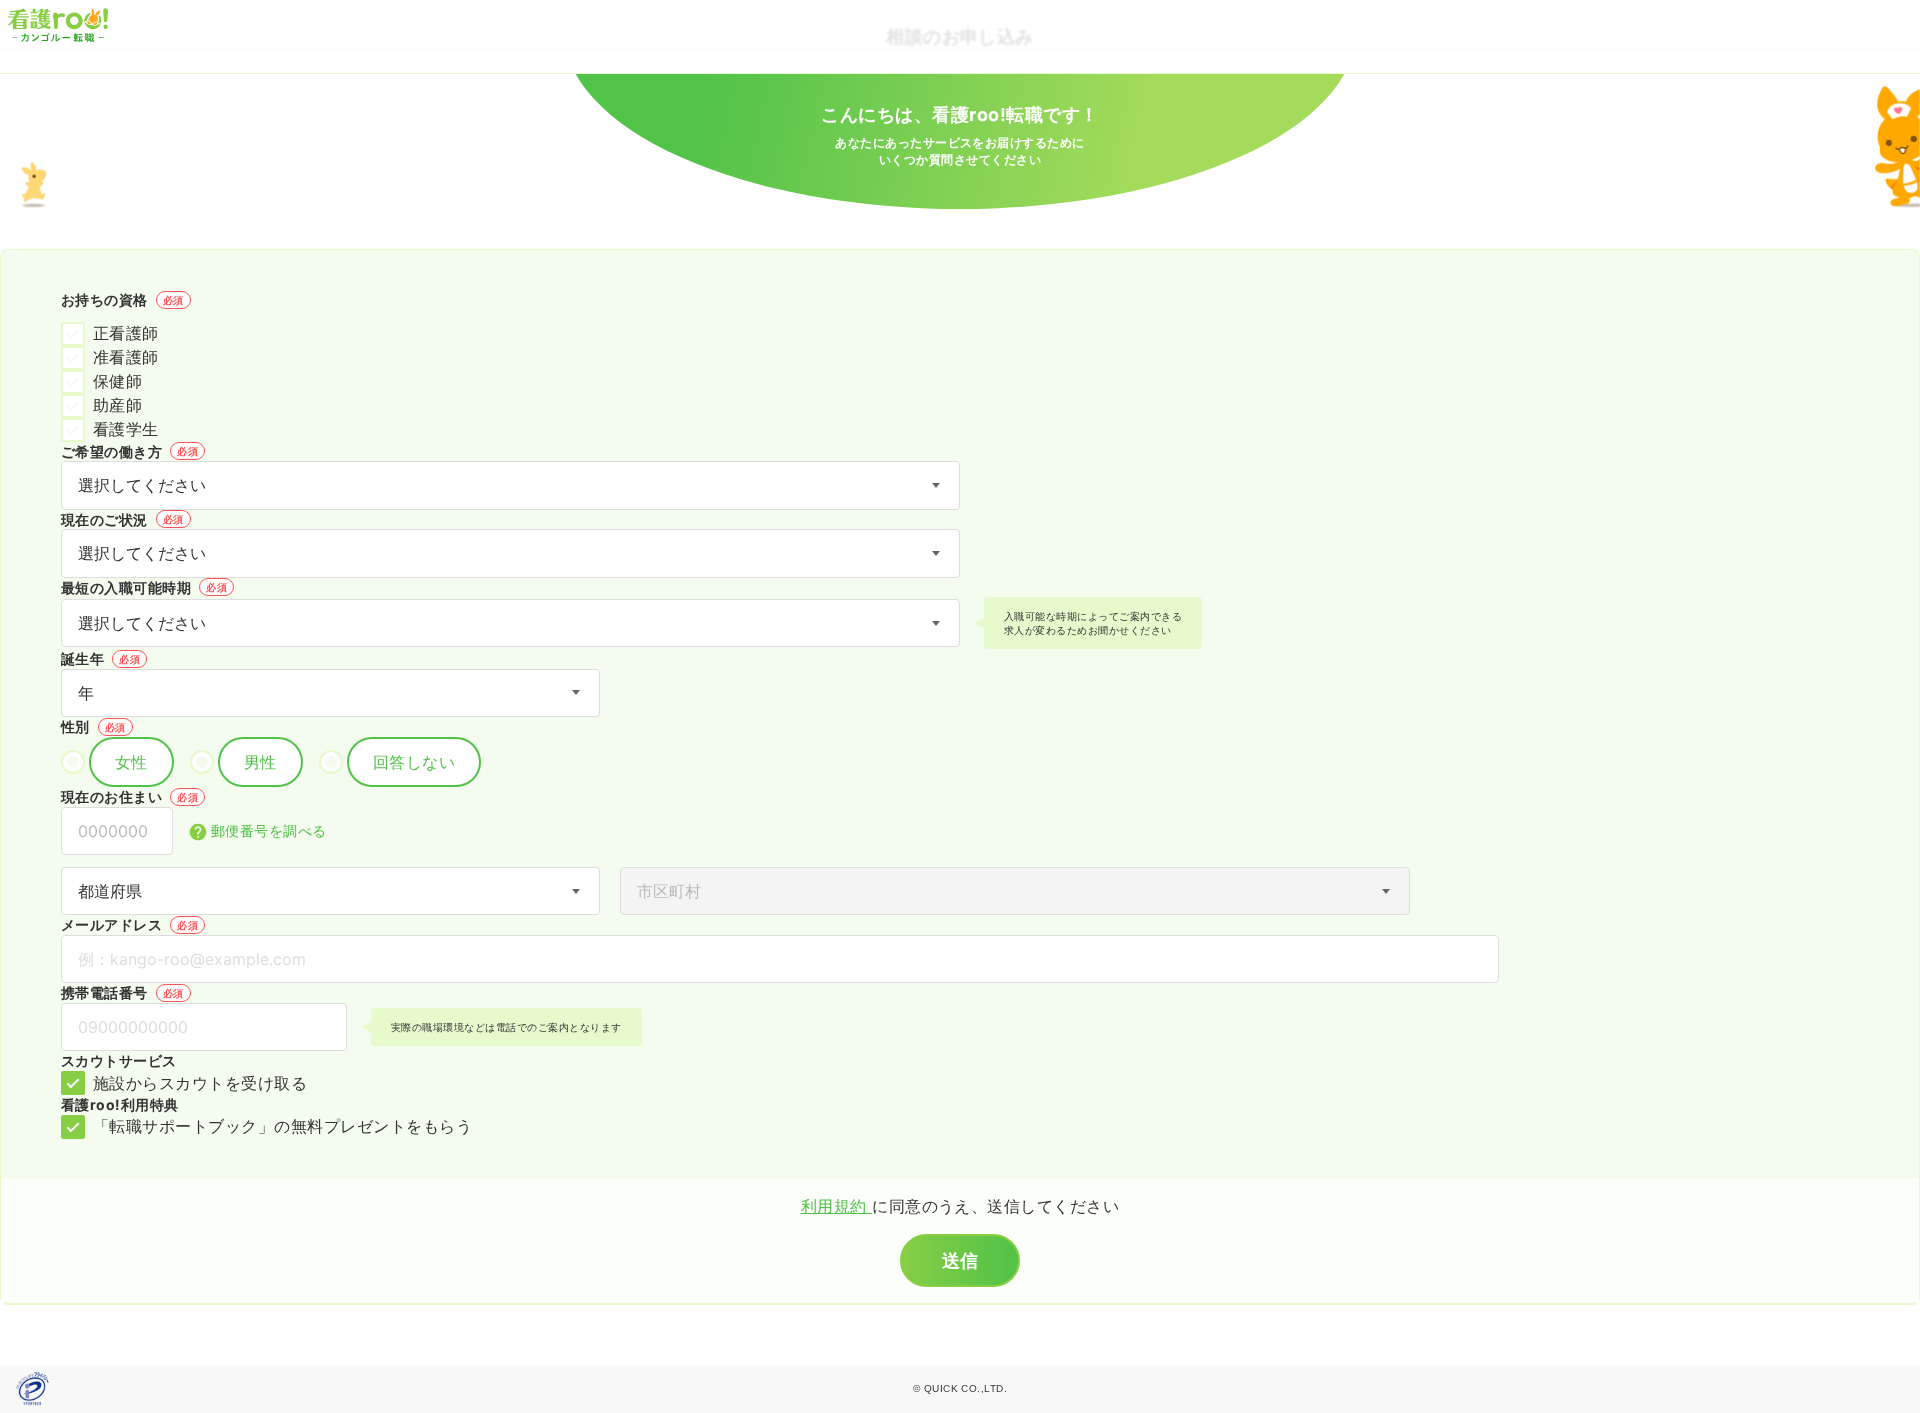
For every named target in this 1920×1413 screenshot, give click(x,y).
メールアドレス (129, 924)
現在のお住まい (129, 796)
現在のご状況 (122, 519)
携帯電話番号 (122, 992)
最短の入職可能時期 (144, 587)
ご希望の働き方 (129, 451)
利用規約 (836, 1206)
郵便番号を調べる (269, 830)
